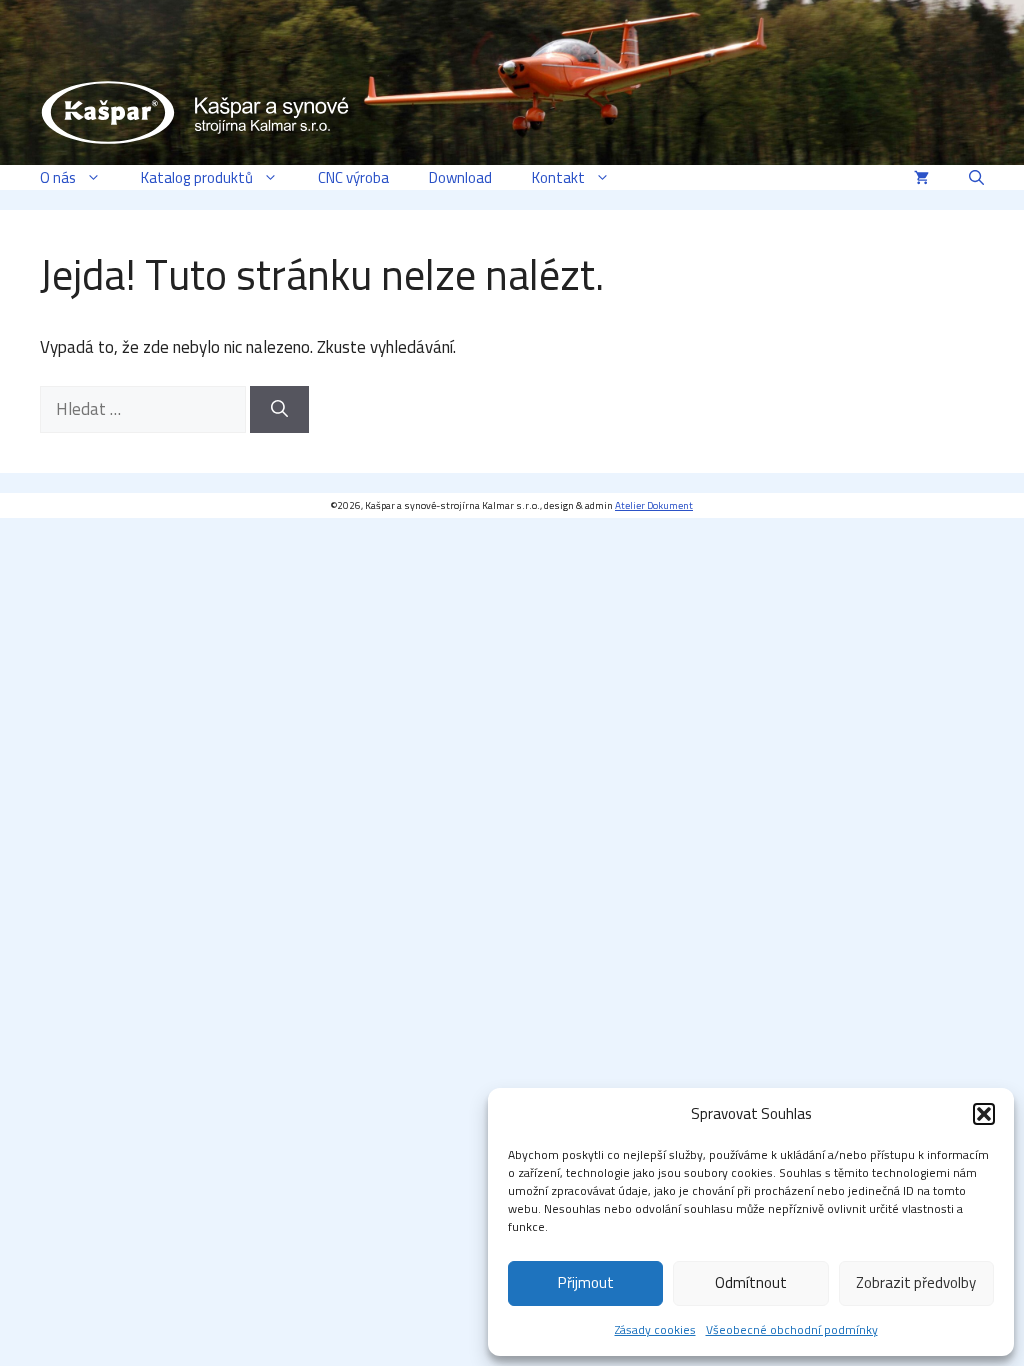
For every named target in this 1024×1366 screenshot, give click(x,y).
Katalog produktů (197, 177)
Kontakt (558, 177)
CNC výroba (353, 177)
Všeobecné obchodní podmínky (792, 1329)
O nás (58, 177)
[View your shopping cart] (921, 177)
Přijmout (586, 1282)
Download (460, 177)
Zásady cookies (655, 1329)
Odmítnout (751, 1282)
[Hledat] (279, 410)
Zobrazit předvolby (916, 1282)
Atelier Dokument (654, 505)
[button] (984, 1114)
